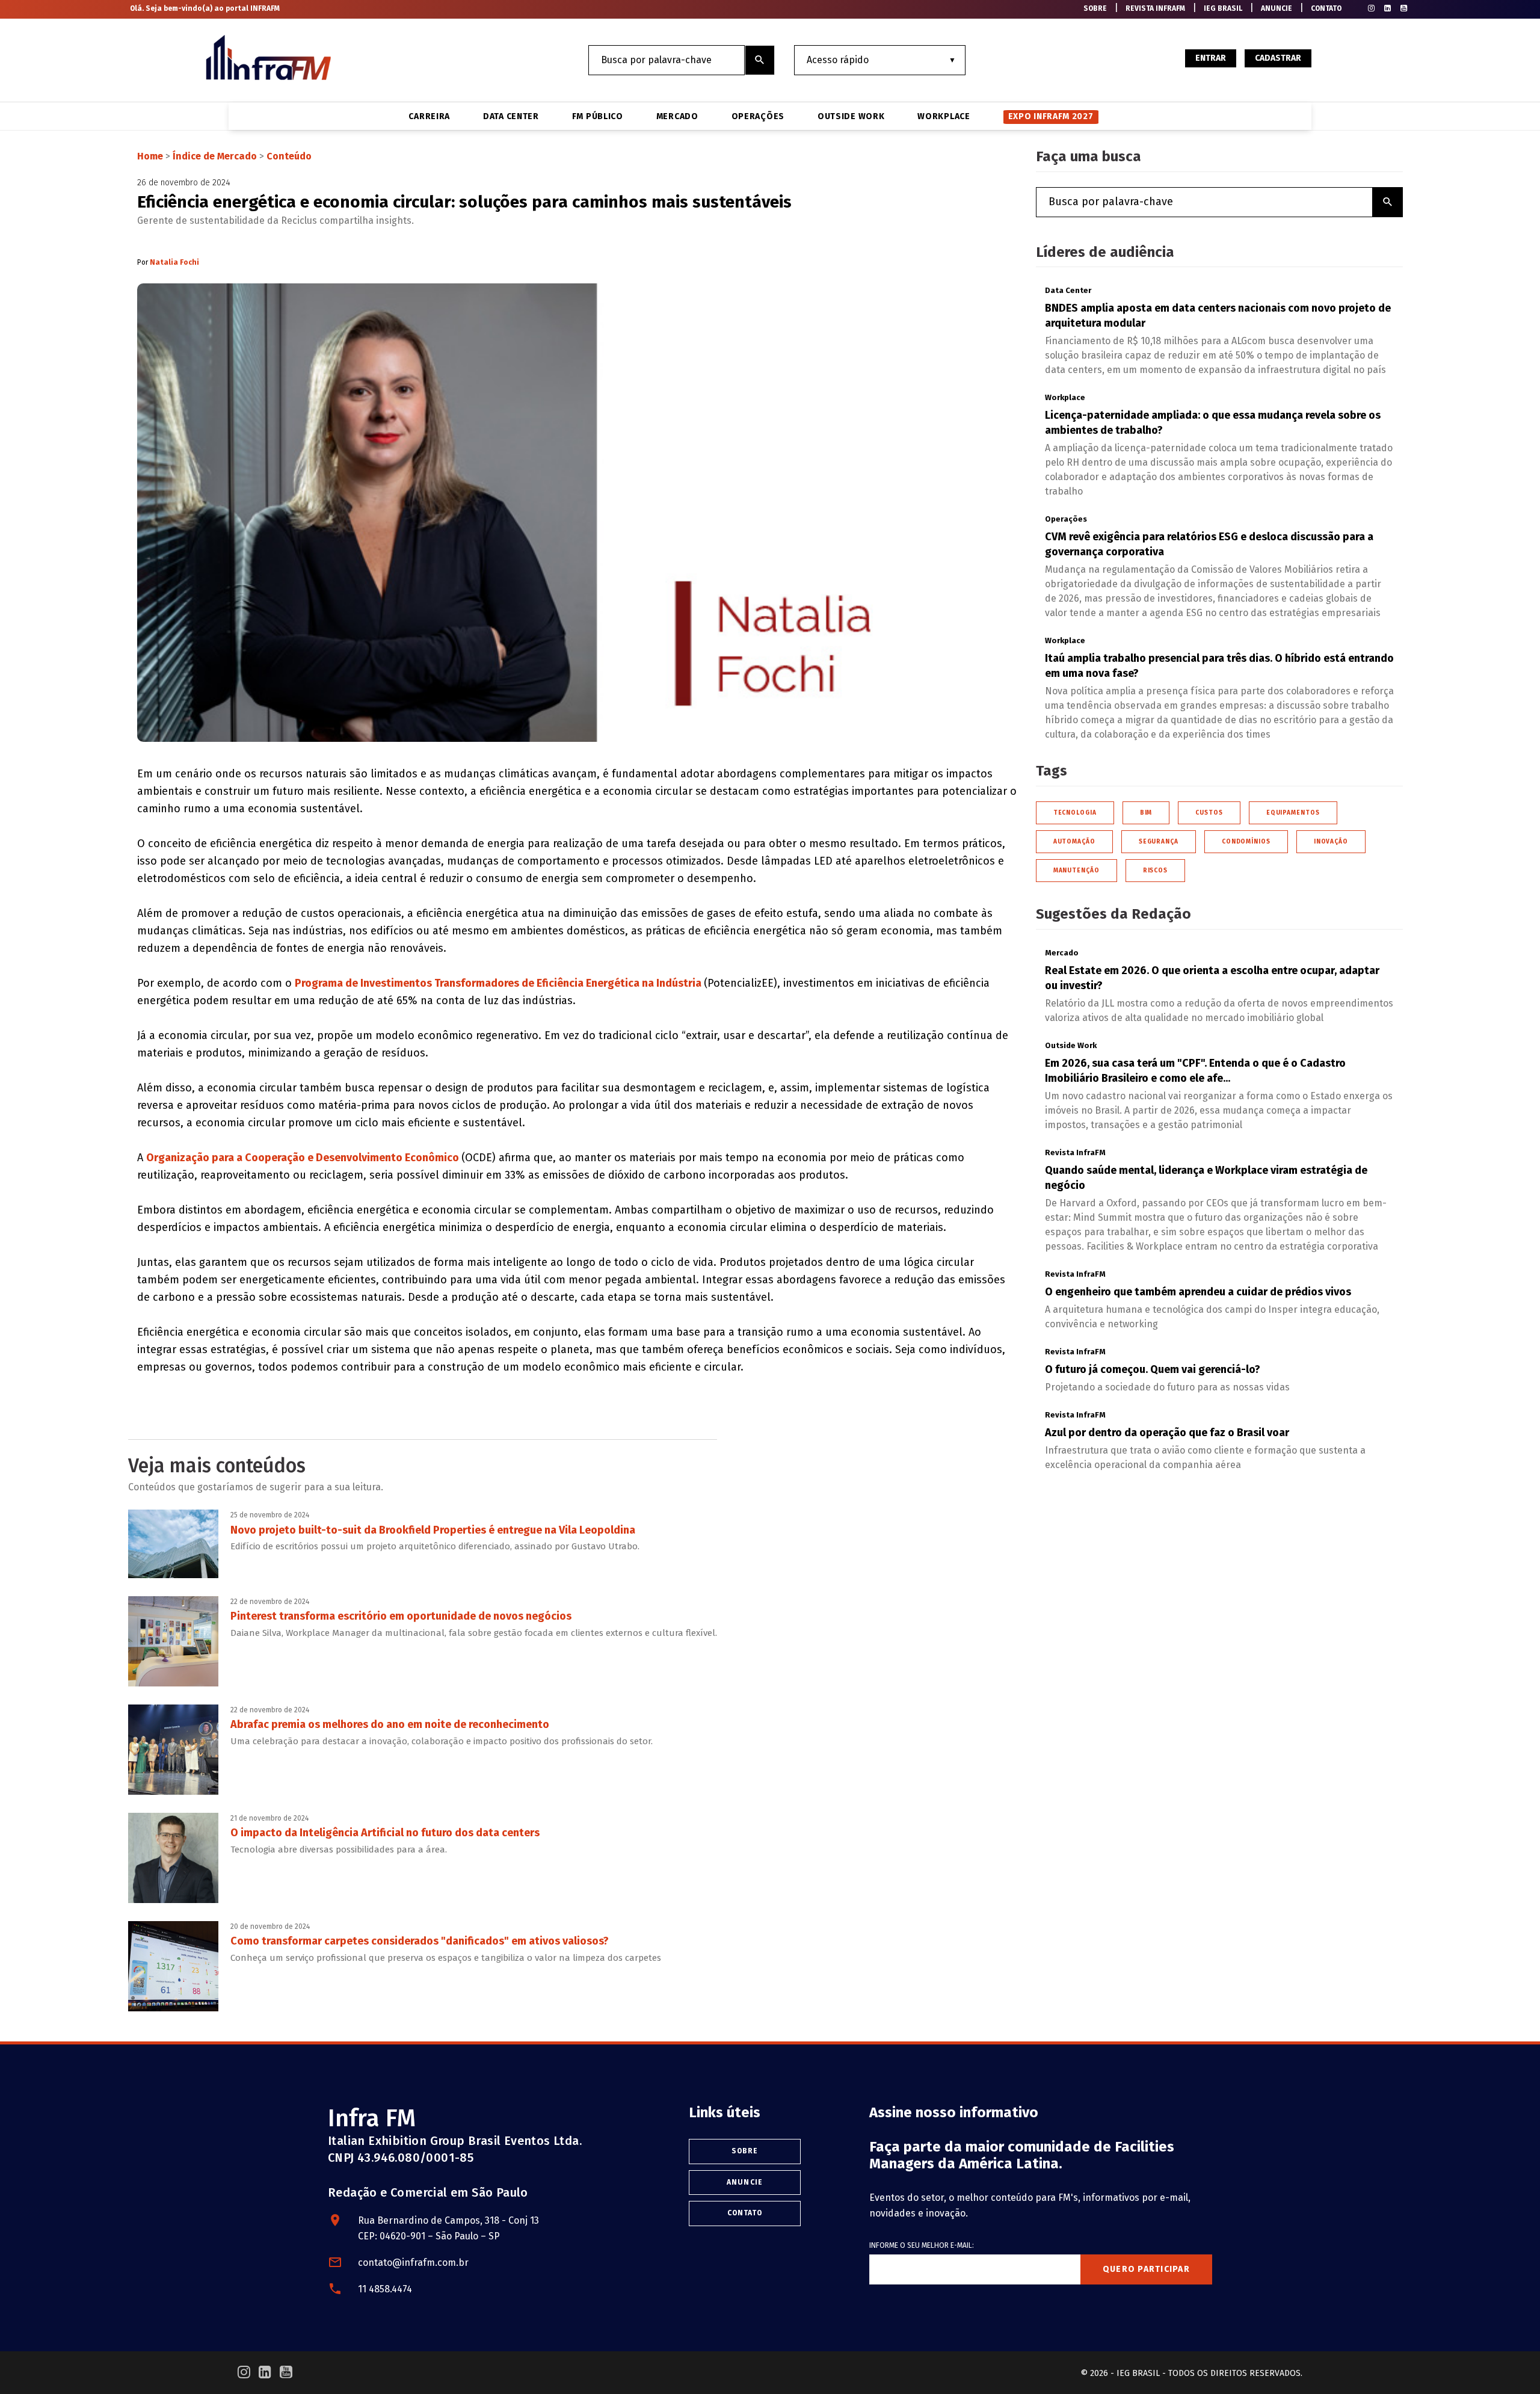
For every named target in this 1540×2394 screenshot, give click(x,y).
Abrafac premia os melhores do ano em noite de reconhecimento (390, 1724)
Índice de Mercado (215, 156)
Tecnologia (1075, 813)
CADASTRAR (1278, 58)
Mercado (677, 117)
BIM (1146, 813)
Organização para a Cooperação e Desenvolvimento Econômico (304, 1158)
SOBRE (1095, 8)
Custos (1209, 813)
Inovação (1331, 842)
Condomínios (1246, 842)
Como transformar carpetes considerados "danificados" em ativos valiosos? (420, 1941)
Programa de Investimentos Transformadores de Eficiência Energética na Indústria (499, 983)
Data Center (511, 117)
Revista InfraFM (1075, 1152)
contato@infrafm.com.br (413, 2263)
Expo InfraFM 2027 (1051, 116)
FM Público (598, 117)
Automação (1074, 842)
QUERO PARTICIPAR (1146, 2269)
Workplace (944, 117)
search (760, 60)
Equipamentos (1293, 813)
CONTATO (1326, 8)
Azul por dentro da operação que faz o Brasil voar (1167, 1433)
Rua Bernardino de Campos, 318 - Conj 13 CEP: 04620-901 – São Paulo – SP (448, 2228)
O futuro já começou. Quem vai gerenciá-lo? (1153, 1369)
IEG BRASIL (1223, 8)
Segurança (1159, 842)
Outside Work (851, 117)
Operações (758, 117)
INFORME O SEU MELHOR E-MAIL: (922, 2245)
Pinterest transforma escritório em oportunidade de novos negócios (401, 1616)
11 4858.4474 (385, 2289)
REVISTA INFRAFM (1155, 8)
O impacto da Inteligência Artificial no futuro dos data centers (385, 1833)
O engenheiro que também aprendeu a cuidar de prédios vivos (1198, 1292)
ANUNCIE (1277, 8)
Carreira (429, 117)
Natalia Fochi (174, 262)
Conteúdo (289, 156)
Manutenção (1076, 871)
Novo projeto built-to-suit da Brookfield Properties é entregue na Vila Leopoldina (433, 1530)
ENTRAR (1211, 58)
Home (150, 156)
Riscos (1155, 871)
